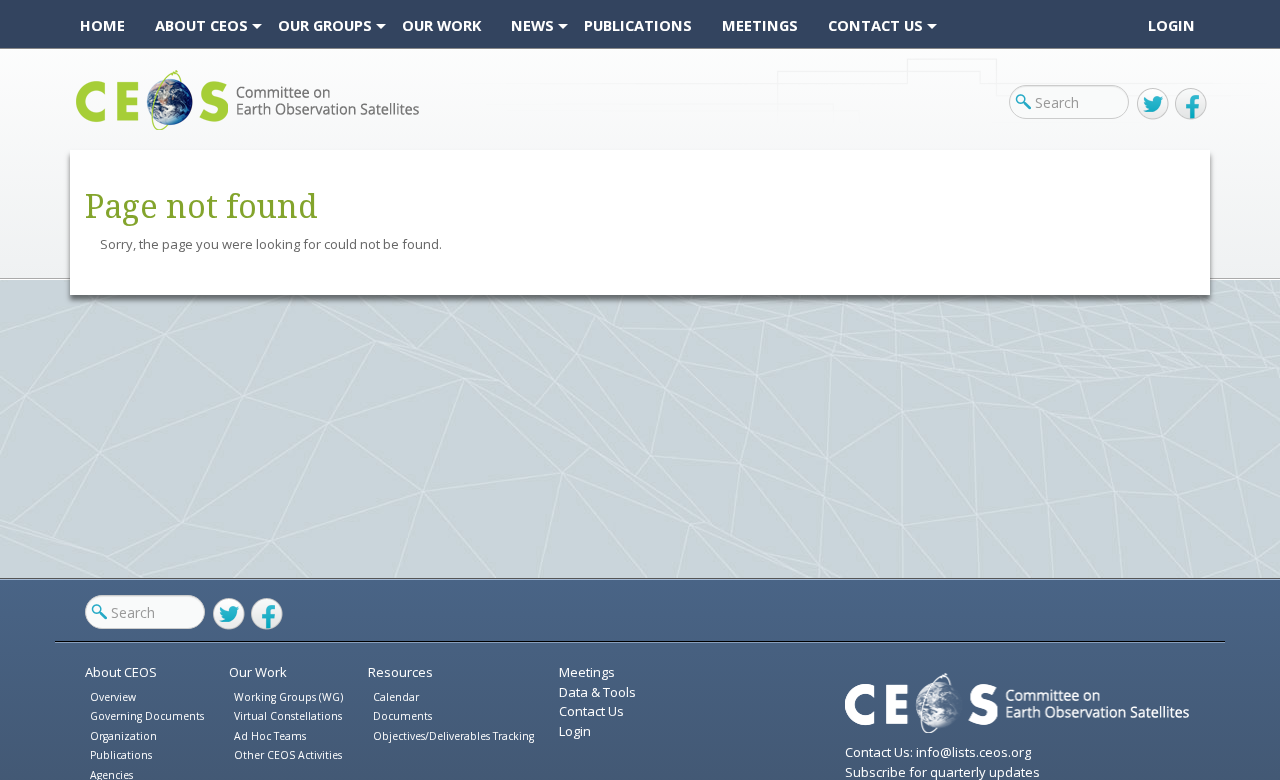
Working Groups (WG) (288, 697)
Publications (121, 755)
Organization (123, 736)
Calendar (396, 697)
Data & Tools (597, 692)
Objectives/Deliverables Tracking (453, 736)
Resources (400, 672)
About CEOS (121, 672)
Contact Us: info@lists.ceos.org (938, 752)
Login (1171, 25)
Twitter (1153, 104)
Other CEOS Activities (288, 755)
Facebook (1191, 104)
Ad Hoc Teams (270, 736)
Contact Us (591, 711)
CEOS (92, 129)
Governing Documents (147, 716)
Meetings (587, 672)
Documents (402, 716)
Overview (113, 697)
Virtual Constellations (288, 716)
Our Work (258, 672)
